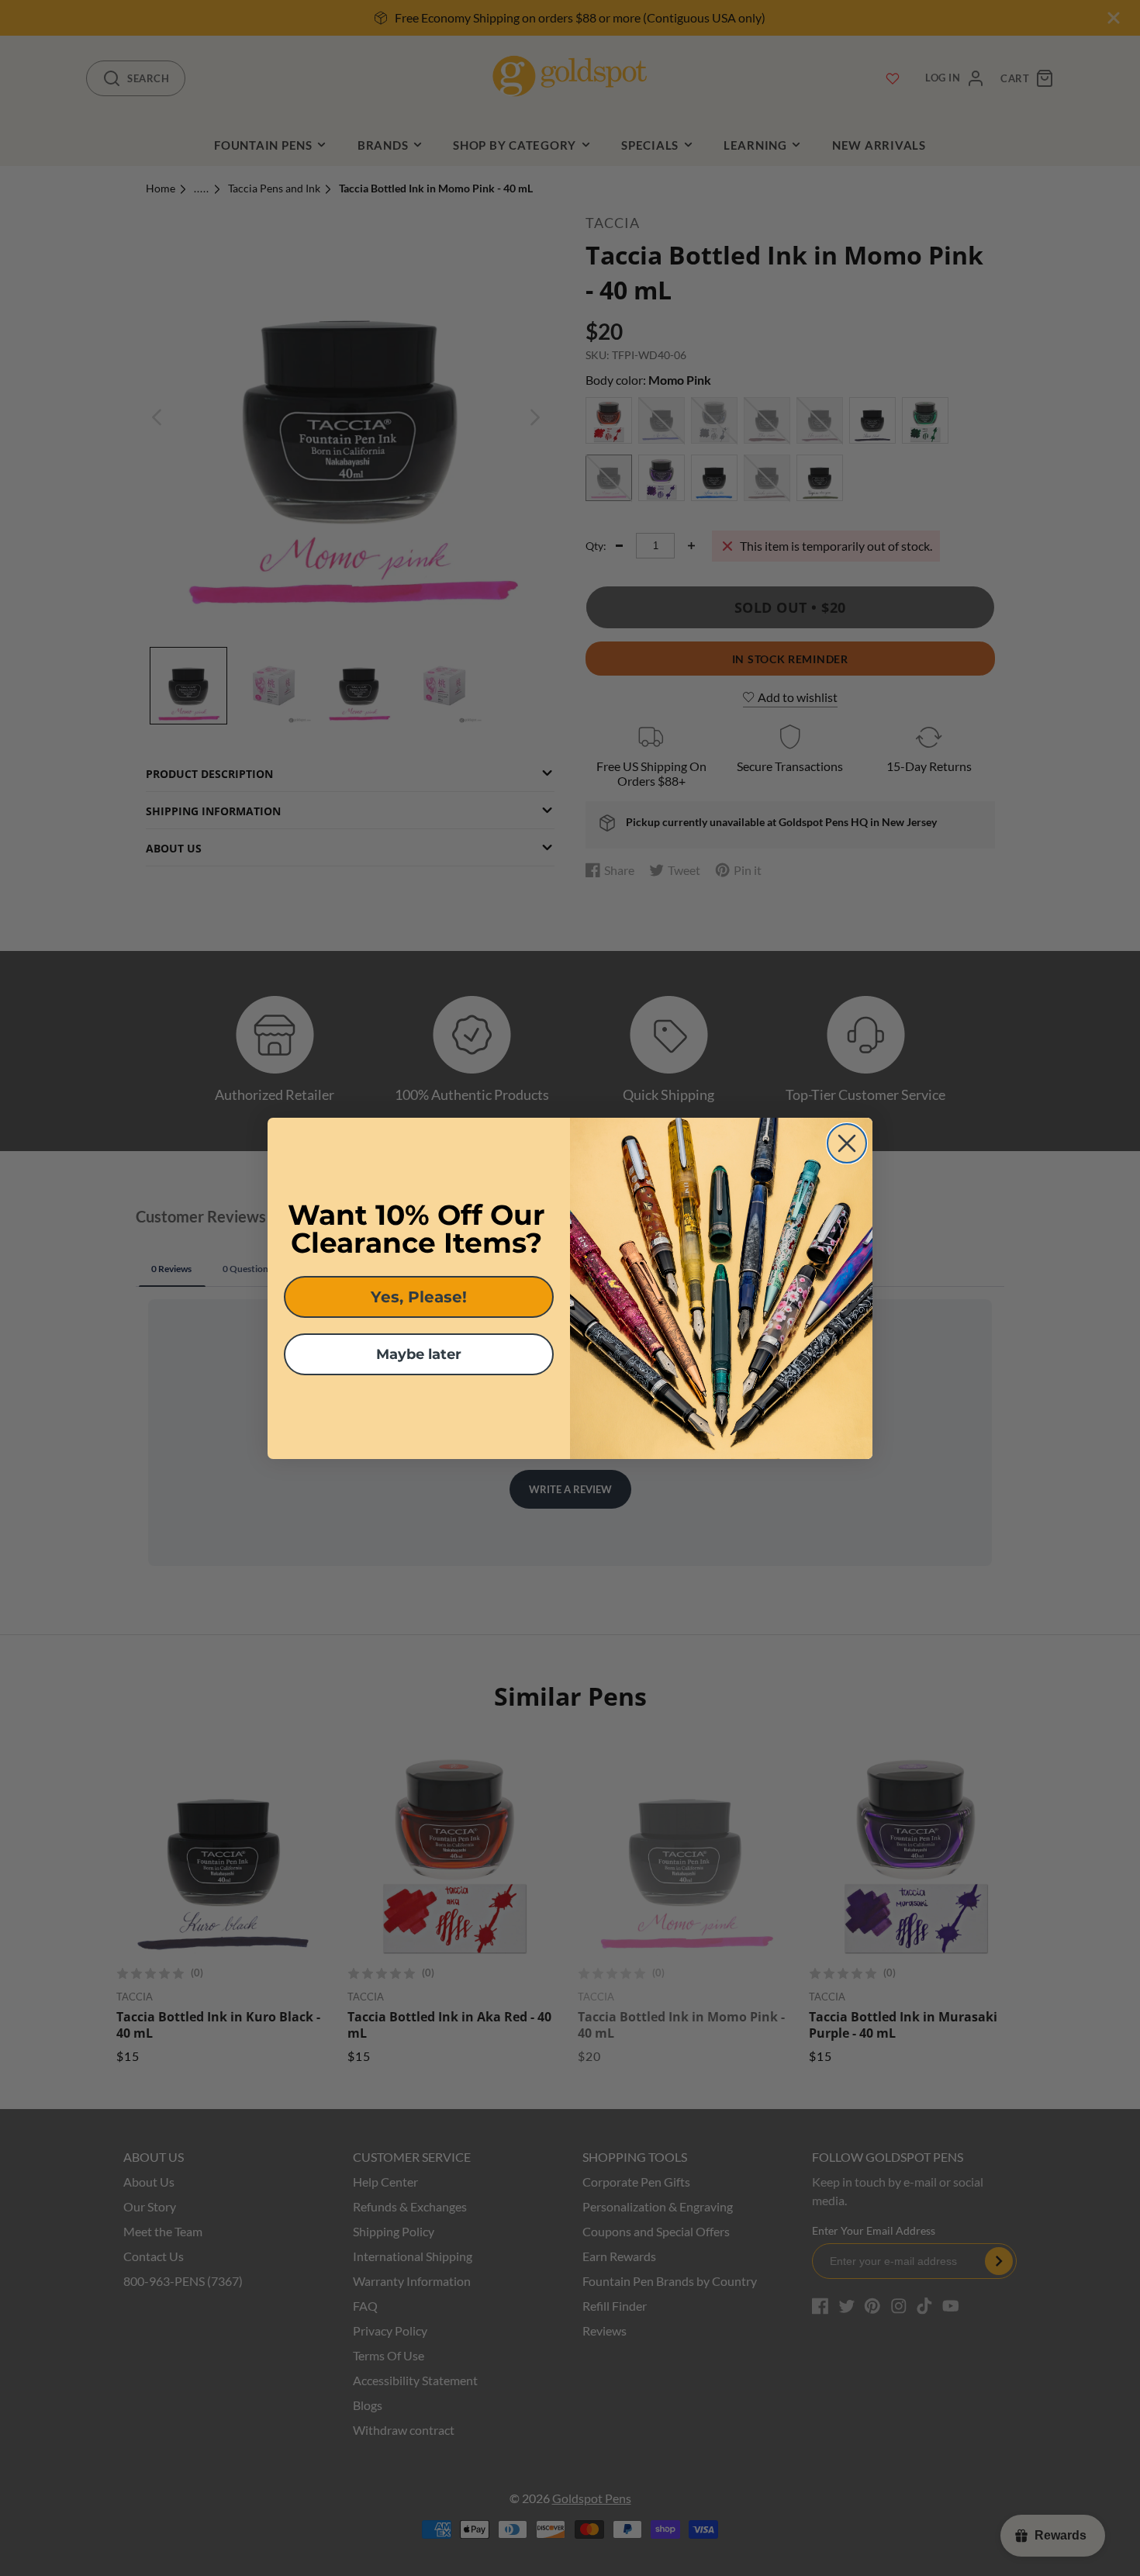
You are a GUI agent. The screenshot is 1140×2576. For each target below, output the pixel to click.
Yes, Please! (419, 1297)
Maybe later (419, 1354)
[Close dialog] (847, 1143)
